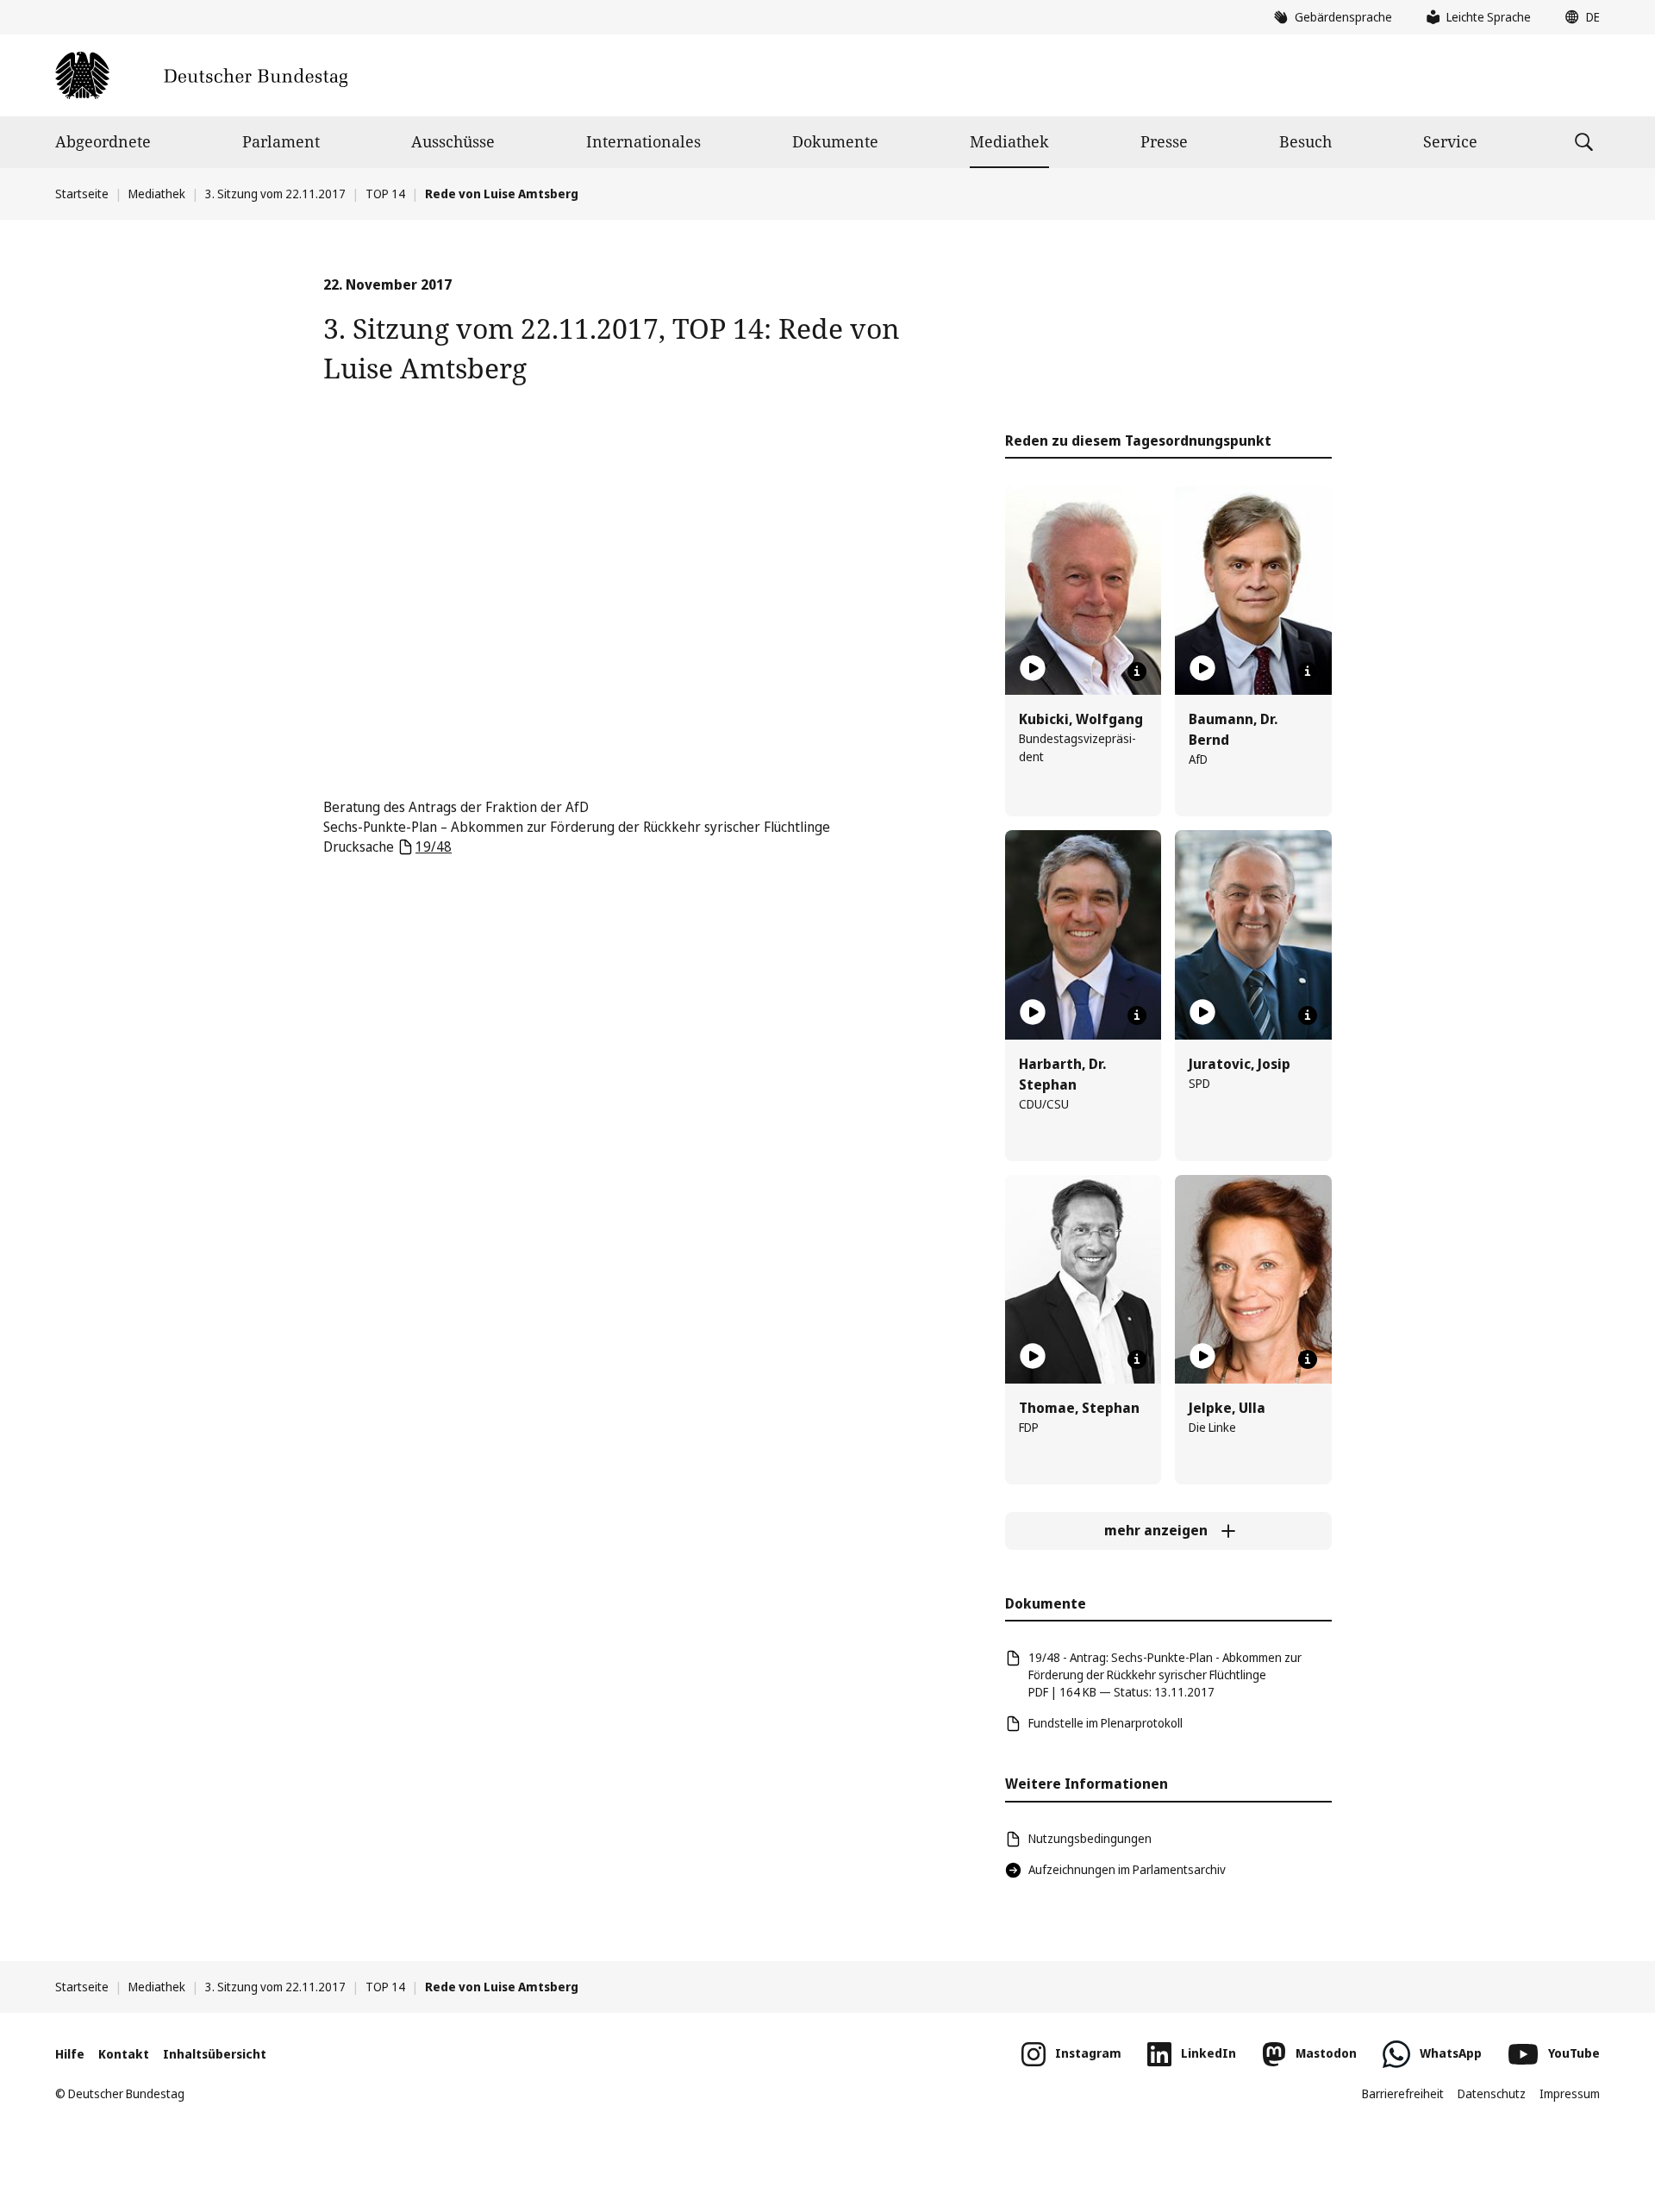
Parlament (281, 141)
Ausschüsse (453, 141)
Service (1450, 141)
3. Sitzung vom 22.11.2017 (275, 194)
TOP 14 (385, 194)
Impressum (1570, 2093)
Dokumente (835, 141)
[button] (1578, 17)
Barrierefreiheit (1403, 2093)
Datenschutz (1492, 2093)
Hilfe (70, 2054)
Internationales (643, 141)
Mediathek (1009, 141)
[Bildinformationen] (1137, 672)
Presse (1164, 141)
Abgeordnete (103, 141)
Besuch (1305, 141)
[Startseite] (201, 75)
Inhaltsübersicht (215, 2054)
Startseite (82, 194)
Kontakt (124, 2054)
